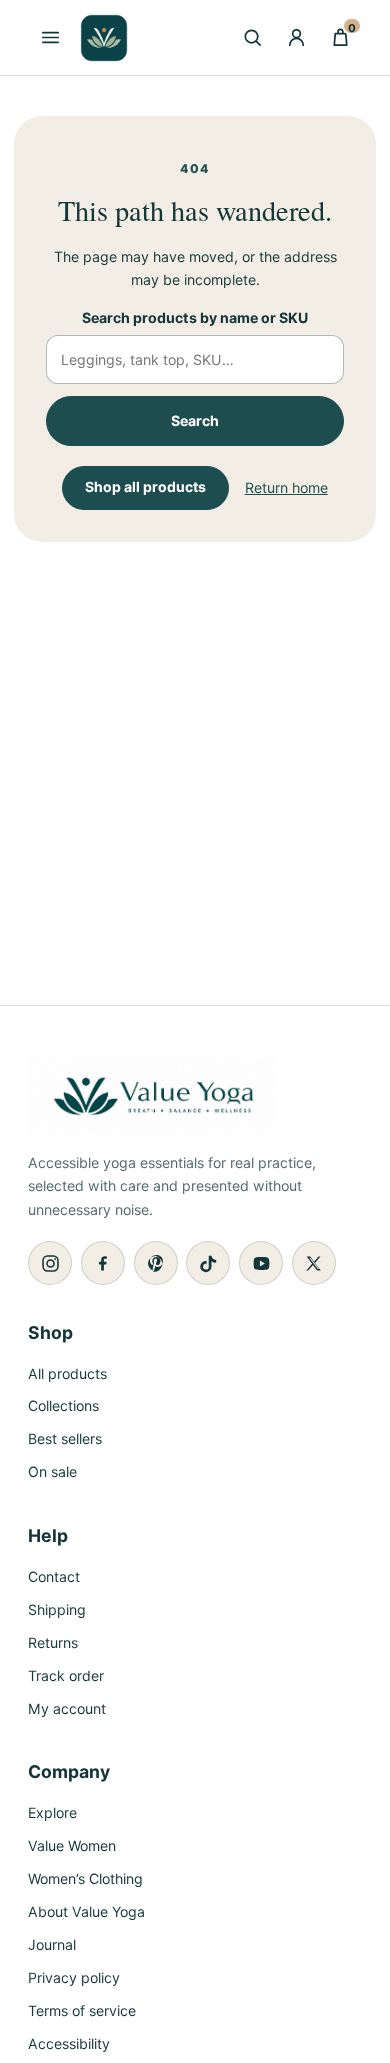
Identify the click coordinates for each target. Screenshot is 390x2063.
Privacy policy (74, 1977)
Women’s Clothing (85, 1878)
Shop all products (145, 486)
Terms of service (82, 2010)
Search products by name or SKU (195, 317)
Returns (53, 1642)
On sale (52, 1471)
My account (67, 1708)
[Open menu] (50, 38)
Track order (66, 1675)
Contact (54, 1576)
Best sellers (65, 1438)
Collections (63, 1405)
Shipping (57, 1609)
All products (67, 1373)
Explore (52, 1812)
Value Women (72, 1845)
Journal (52, 1944)
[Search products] (252, 38)
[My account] (296, 38)
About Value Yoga (86, 1911)
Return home (286, 487)
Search (195, 420)
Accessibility (69, 2043)
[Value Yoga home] (104, 38)
